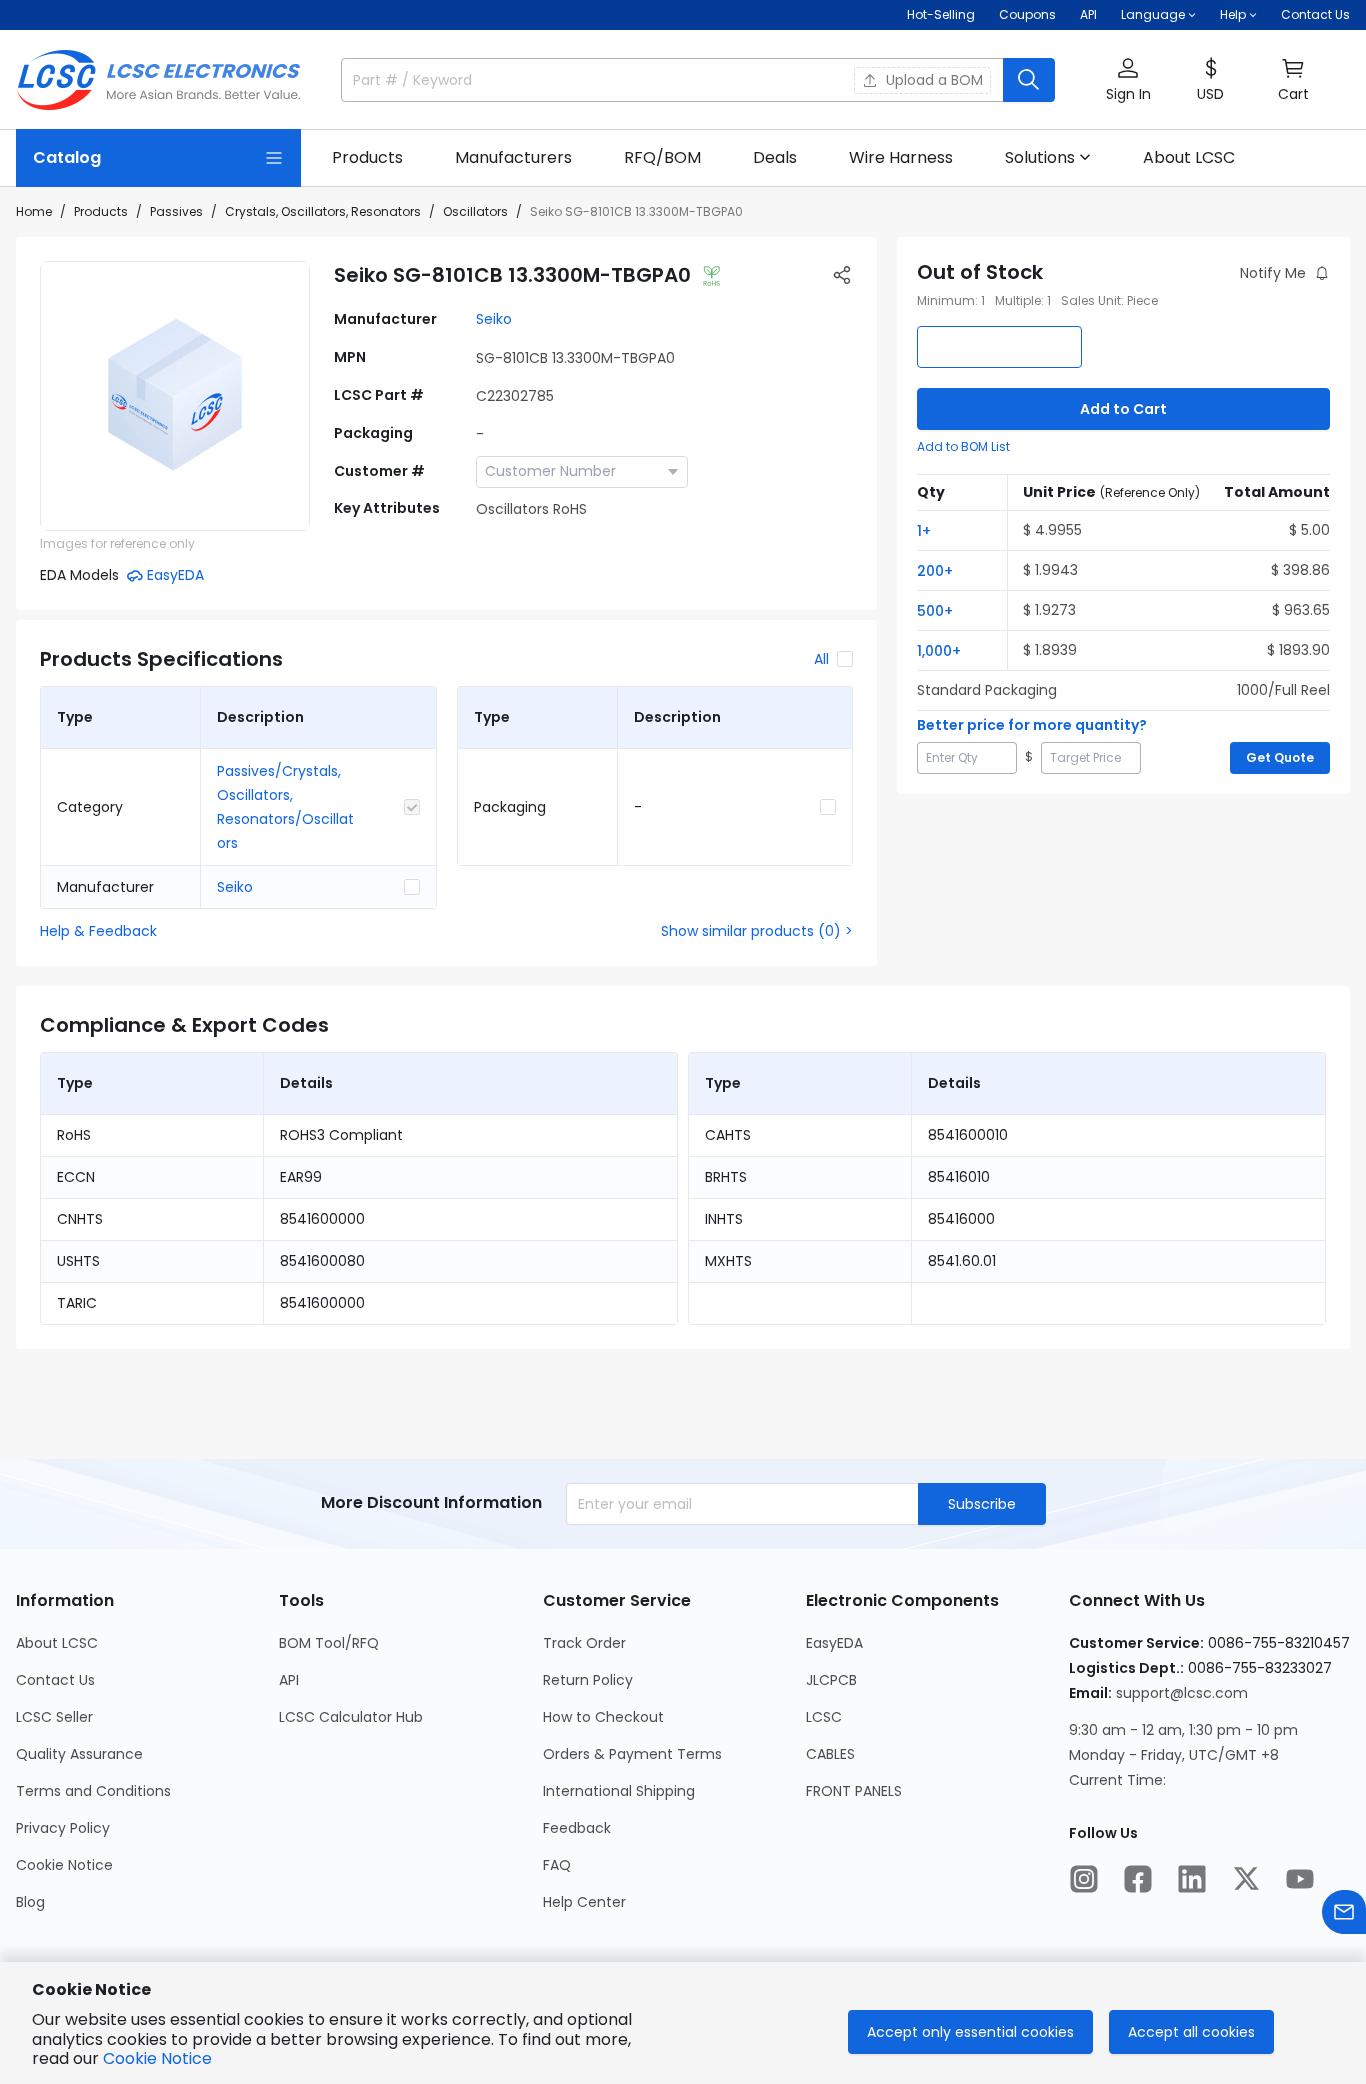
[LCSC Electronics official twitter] (1246, 1879)
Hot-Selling (941, 14)
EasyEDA (834, 1643)
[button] (1128, 80)
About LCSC (57, 1643)
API (1088, 14)
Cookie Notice (64, 1865)
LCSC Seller (54, 1717)
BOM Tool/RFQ (329, 1643)
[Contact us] (1344, 1912)
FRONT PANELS (854, 1791)
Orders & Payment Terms (632, 1754)
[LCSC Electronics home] (158, 80)
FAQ (557, 1865)
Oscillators (475, 211)
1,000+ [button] (939, 651)
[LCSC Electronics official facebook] (1138, 1879)
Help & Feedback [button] (98, 931)
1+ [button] (924, 531)
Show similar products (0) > (757, 931)
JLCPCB (831, 1680)
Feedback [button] (577, 1828)
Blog (30, 1902)
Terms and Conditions (93, 1791)
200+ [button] (935, 571)
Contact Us (1315, 14)
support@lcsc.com (1182, 1693)
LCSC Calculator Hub (351, 1717)
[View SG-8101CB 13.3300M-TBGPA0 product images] (175, 396)
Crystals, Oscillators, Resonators (323, 211)
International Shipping (619, 1791)
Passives (176, 211)
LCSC (824, 1717)
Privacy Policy (63, 1828)
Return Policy (588, 1680)
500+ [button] (935, 611)
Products (101, 211)
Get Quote (1280, 757)
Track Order (584, 1643)
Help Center (584, 1902)
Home (34, 211)
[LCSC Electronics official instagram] (1084, 1879)
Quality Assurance (79, 1754)
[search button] (1029, 80)
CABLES (830, 1754)
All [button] (821, 659)
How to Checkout (603, 1717)
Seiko (494, 319)
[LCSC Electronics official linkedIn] (1192, 1879)
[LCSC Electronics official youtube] (1300, 1879)
